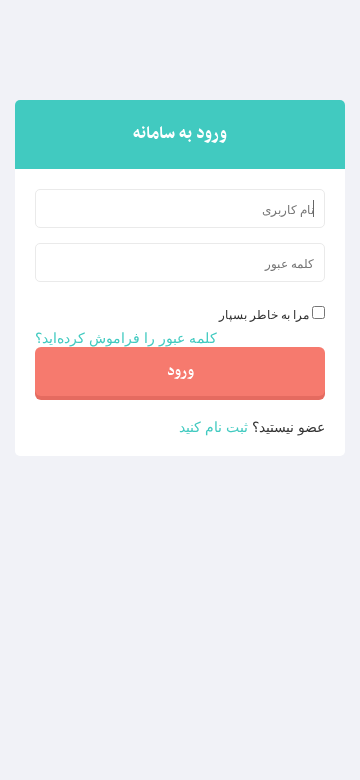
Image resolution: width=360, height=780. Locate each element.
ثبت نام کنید (213, 426)
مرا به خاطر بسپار (264, 313)
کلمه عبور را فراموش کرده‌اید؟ (126, 337)
